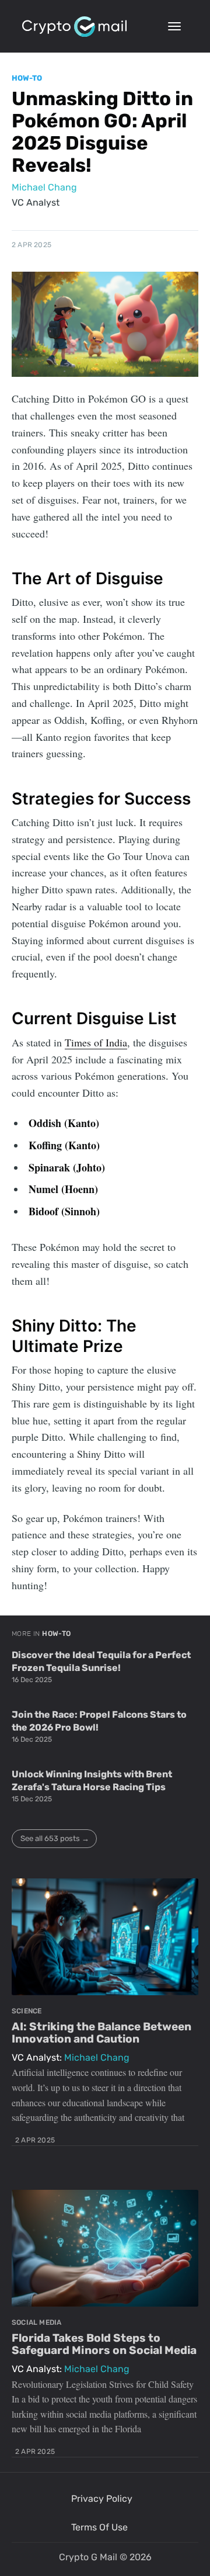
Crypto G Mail (88, 2557)
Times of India (96, 1042)
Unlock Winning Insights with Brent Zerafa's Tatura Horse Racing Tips (92, 1781)
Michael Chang (44, 187)
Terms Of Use (99, 2527)
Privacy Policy (102, 2499)
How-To (27, 78)
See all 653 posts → (55, 1838)
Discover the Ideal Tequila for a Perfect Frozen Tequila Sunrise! (101, 1661)
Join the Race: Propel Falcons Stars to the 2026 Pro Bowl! (99, 1721)
